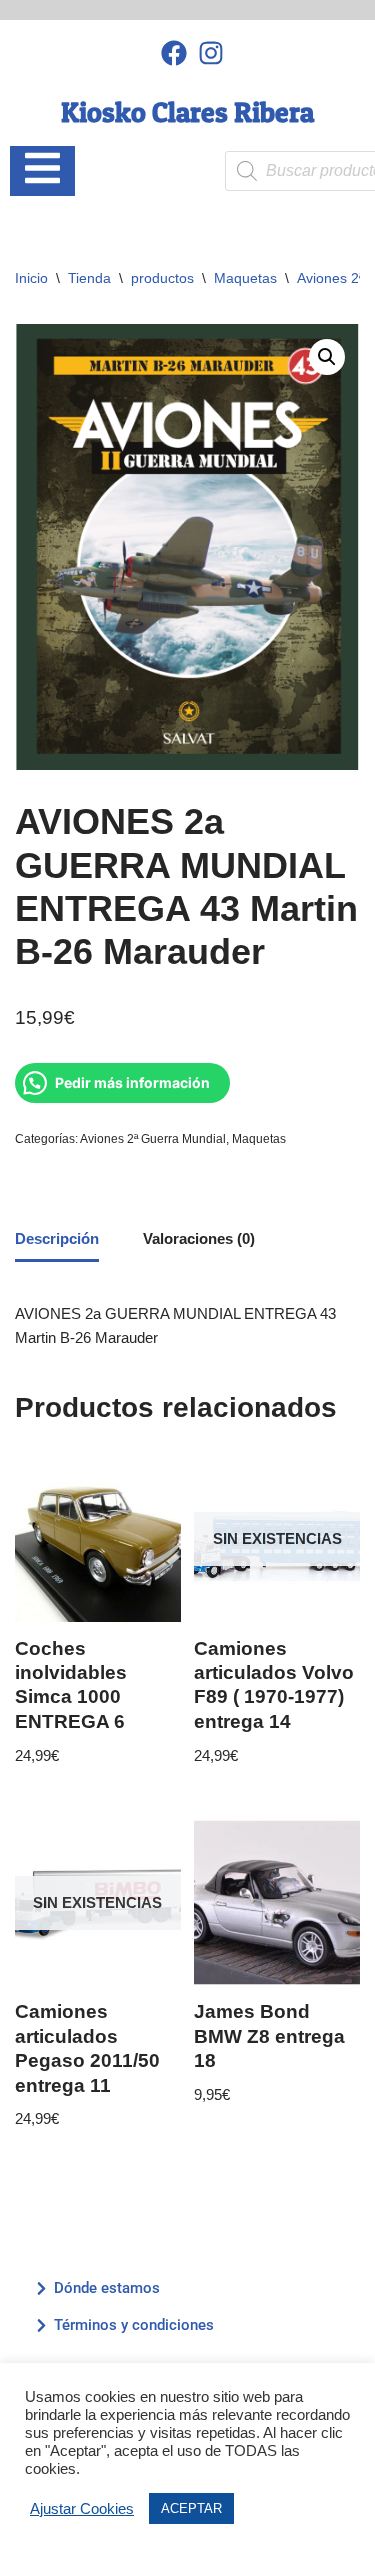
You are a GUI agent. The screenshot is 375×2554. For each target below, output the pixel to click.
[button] (327, 357)
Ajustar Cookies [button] (82, 2509)
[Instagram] (210, 52)
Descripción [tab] (57, 1238)
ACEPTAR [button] (191, 2508)
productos (162, 278)
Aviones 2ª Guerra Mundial (153, 1139)
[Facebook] (174, 52)
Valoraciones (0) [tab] (199, 1238)
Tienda (89, 278)
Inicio (31, 278)
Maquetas (245, 278)
